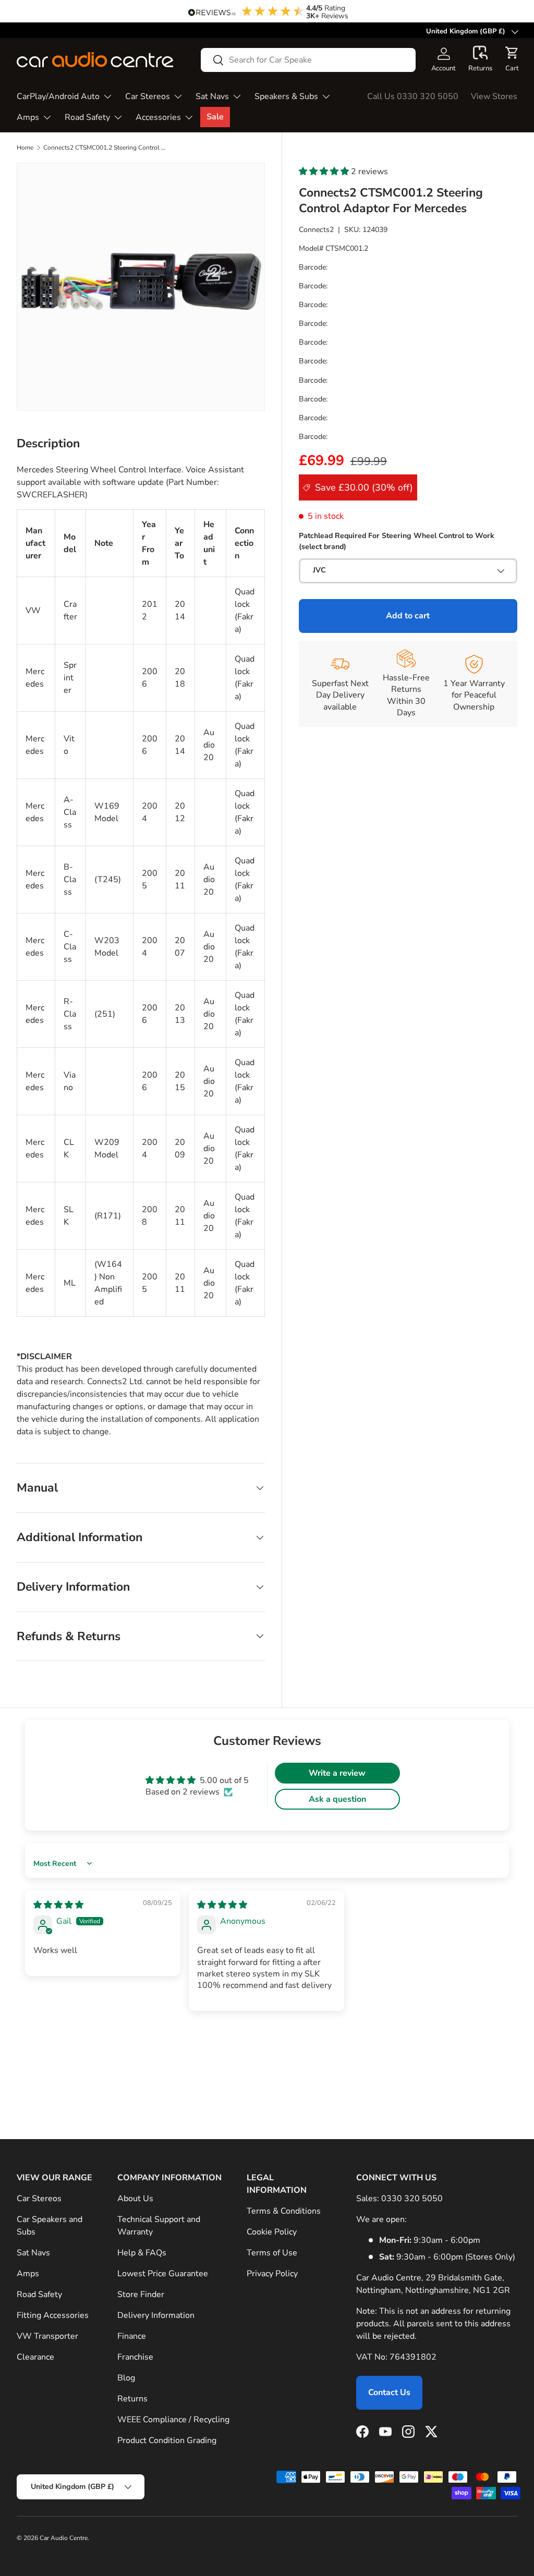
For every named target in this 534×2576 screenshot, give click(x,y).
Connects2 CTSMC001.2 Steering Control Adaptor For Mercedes (106, 148)
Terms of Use (272, 2253)
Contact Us (389, 2392)
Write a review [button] (337, 1773)
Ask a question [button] (337, 1799)
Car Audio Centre (64, 2538)
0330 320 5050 (412, 2199)
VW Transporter (47, 2336)
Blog (126, 2378)
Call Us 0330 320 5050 (413, 96)
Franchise (135, 2357)
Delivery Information (156, 2315)
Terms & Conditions (284, 2211)
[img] (58, 1905)
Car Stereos (39, 2199)
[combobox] (308, 60)
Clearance (35, 2357)
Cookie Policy (272, 2232)
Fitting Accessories (53, 2315)
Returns (132, 2399)
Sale (215, 117)
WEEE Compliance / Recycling (173, 2420)
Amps (28, 2274)
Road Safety (39, 2294)
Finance (132, 2336)
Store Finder (141, 2294)
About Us (135, 2199)
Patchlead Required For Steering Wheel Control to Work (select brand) (397, 541)
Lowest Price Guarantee (163, 2274)
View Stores (494, 96)
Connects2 (316, 230)
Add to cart (408, 616)
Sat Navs (33, 2253)
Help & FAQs (142, 2253)
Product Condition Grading (167, 2440)
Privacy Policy (272, 2274)
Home (25, 148)
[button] (480, 59)
